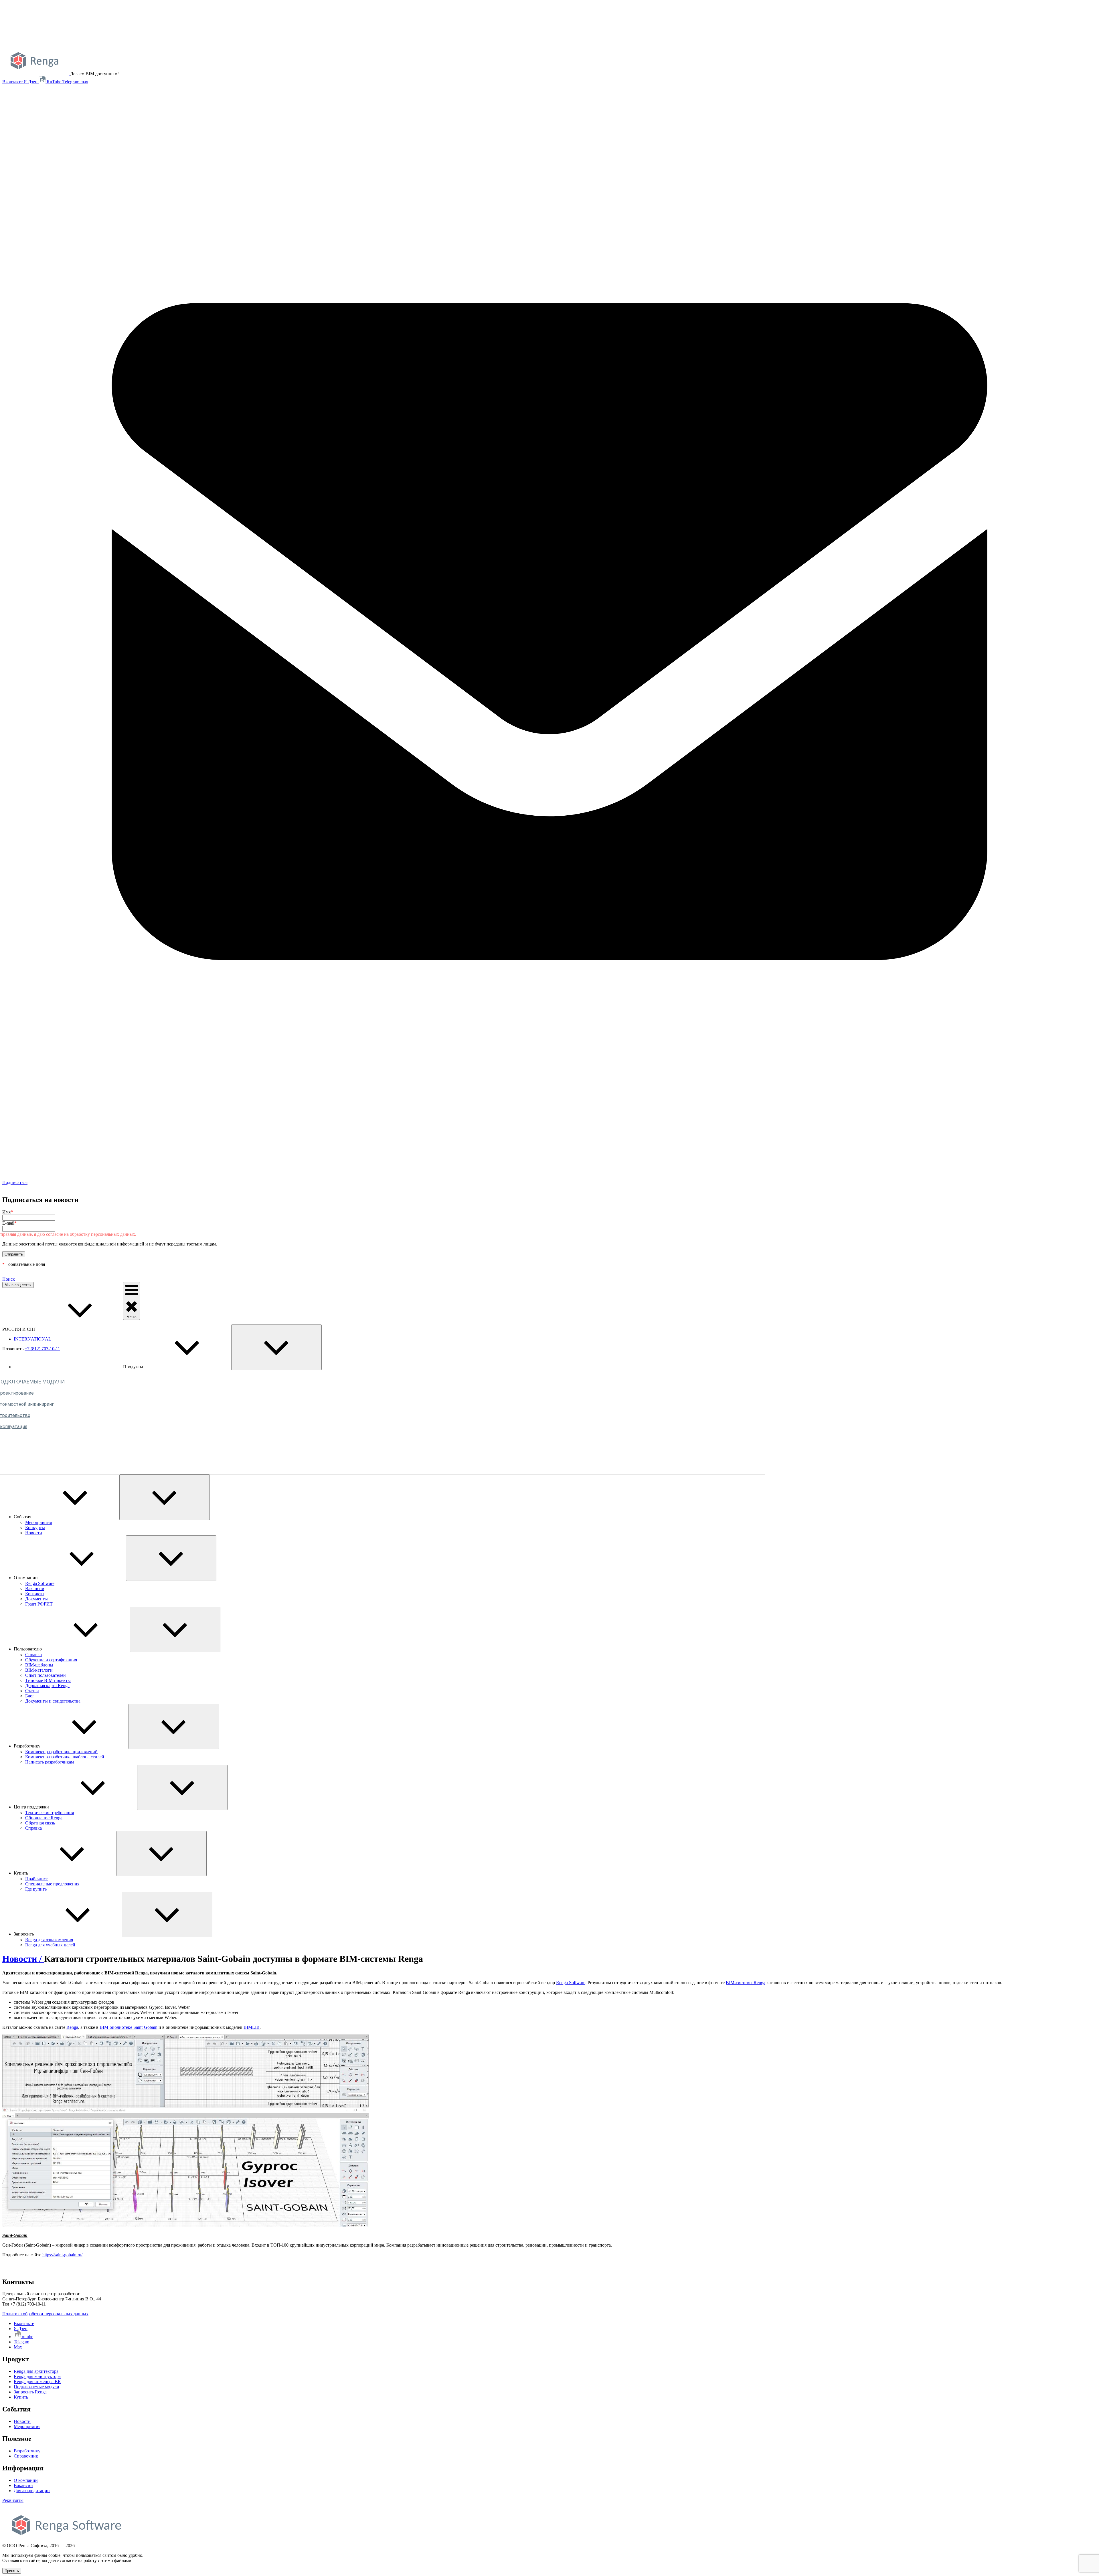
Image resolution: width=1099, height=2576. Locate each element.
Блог (30, 1696)
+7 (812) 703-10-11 (42, 1349)
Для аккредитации (32, 2491)
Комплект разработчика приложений (61, 1752)
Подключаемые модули (36, 2387)
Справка (33, 1655)
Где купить (36, 1889)
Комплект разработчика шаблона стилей (65, 1757)
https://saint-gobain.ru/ (62, 2255)
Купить (21, 2397)
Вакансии (35, 1588)
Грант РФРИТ (39, 1604)
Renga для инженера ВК (37, 2382)
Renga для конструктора (37, 2376)
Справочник (26, 2456)
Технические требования (50, 1813)
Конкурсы (35, 1528)
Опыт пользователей (46, 1675)
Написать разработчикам (50, 1762)
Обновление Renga (44, 1818)
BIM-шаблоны (39, 1665)
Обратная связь (40, 1823)
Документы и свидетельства (53, 1701)
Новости (34, 1533)
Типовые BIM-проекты (48, 1680)
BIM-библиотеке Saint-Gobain (129, 2027)
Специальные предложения (52, 1884)
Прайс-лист (36, 1879)
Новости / (23, 1959)
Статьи (32, 1691)
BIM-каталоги (39, 1670)
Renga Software (40, 1583)
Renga (72, 2027)
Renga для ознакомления (49, 1940)
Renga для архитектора (36, 2371)
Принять (12, 2571)
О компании (26, 2480)
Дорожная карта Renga (47, 1686)
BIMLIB (252, 2027)
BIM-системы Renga (746, 1983)
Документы (36, 1599)
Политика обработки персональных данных (45, 2314)
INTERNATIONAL (32, 1339)
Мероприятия (38, 1522)
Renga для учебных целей (50, 1945)
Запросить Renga (30, 2392)
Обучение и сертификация (51, 1660)
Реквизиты (13, 2500)
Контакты (35, 1594)
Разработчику (27, 2451)
